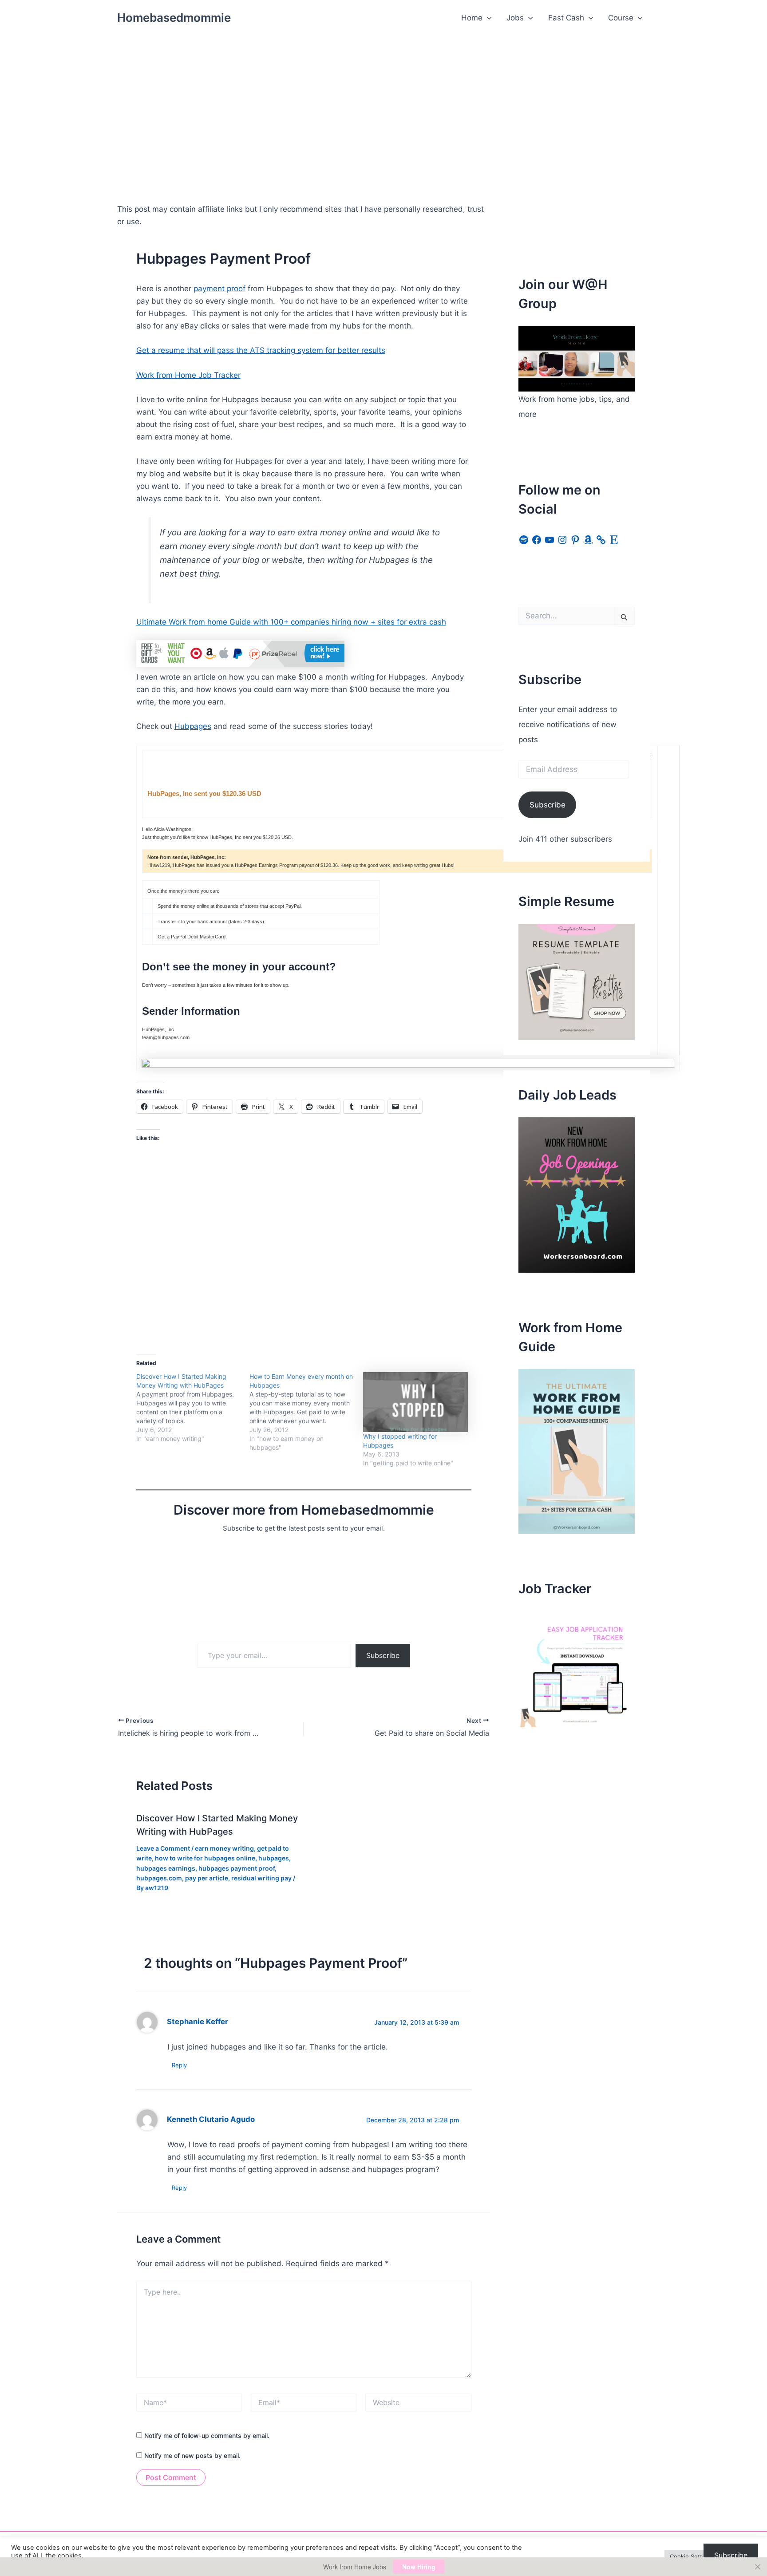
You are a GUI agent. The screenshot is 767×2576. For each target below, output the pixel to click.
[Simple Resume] (577, 981)
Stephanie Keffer (198, 2022)
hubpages (274, 1858)
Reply (179, 2065)
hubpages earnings (166, 1868)
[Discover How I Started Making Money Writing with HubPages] (193, 1408)
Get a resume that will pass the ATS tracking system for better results (261, 350)
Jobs (515, 18)
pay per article (207, 1878)
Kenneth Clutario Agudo (211, 2119)
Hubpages (193, 726)
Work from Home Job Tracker (188, 375)
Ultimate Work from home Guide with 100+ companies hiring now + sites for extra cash (291, 622)
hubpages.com (159, 1878)
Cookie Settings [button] (692, 2556)
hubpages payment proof (237, 1868)
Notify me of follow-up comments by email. (207, 2436)
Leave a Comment (163, 1848)
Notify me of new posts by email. (192, 2455)
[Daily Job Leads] (577, 1195)
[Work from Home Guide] (577, 1451)
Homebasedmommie (174, 18)
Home (472, 18)
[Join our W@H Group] (577, 358)
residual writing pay (261, 1878)
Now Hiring (419, 2567)
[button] (487, 18)
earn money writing (224, 1848)
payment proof (219, 289)
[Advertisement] (383, 103)
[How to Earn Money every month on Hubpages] (306, 1412)
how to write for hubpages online (205, 1858)
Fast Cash (566, 18)
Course (621, 18)
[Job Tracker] (577, 1669)
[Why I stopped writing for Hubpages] (415, 1402)
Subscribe (383, 1655)
